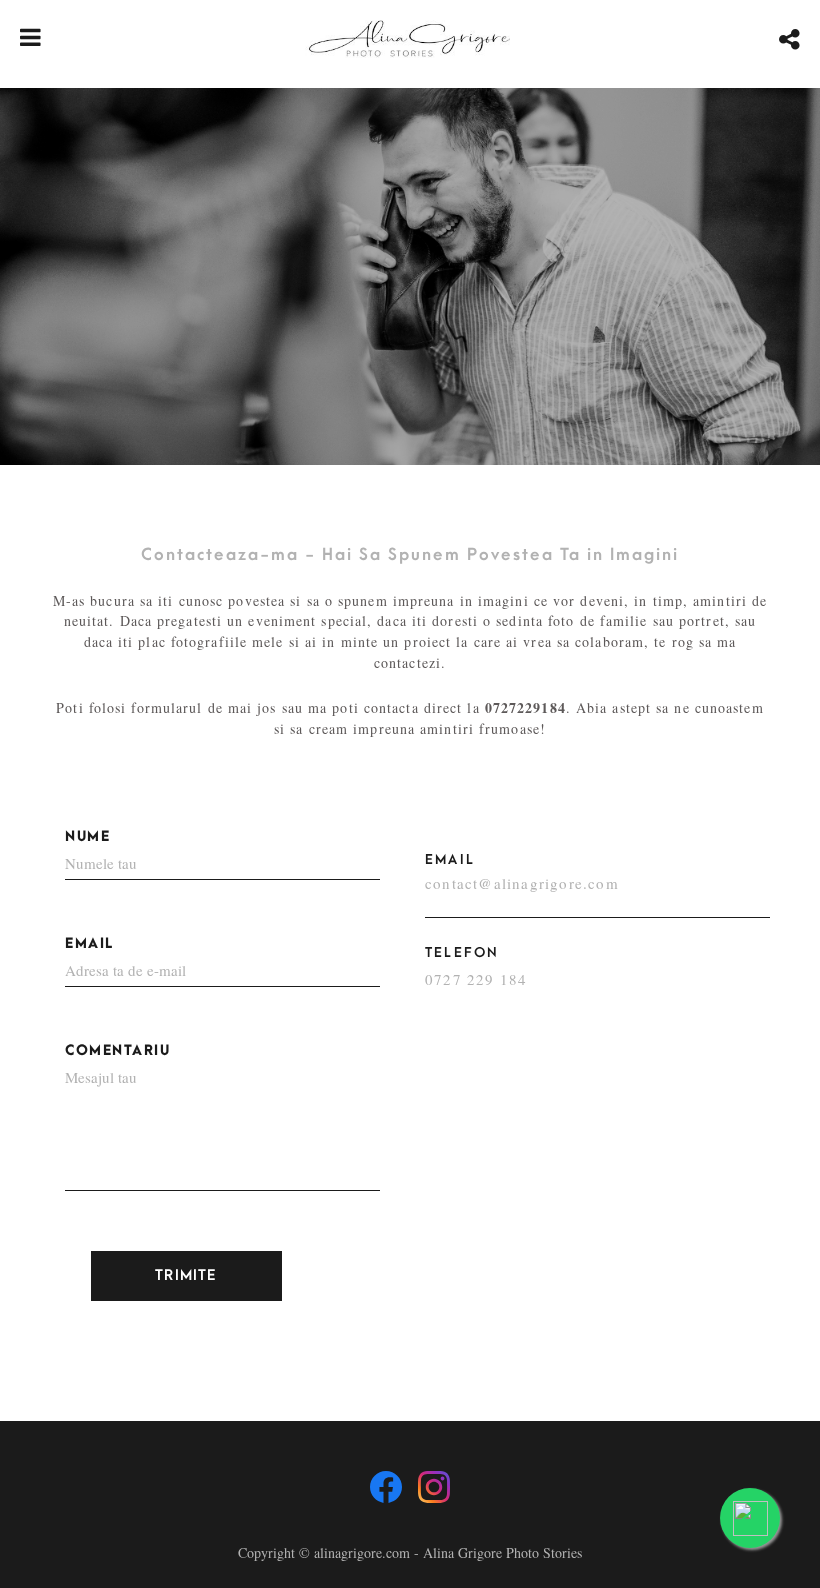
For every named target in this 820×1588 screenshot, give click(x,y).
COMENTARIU (117, 1050)
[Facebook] (386, 1487)
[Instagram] (434, 1487)
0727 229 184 (476, 979)
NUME (87, 836)
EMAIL (89, 943)
